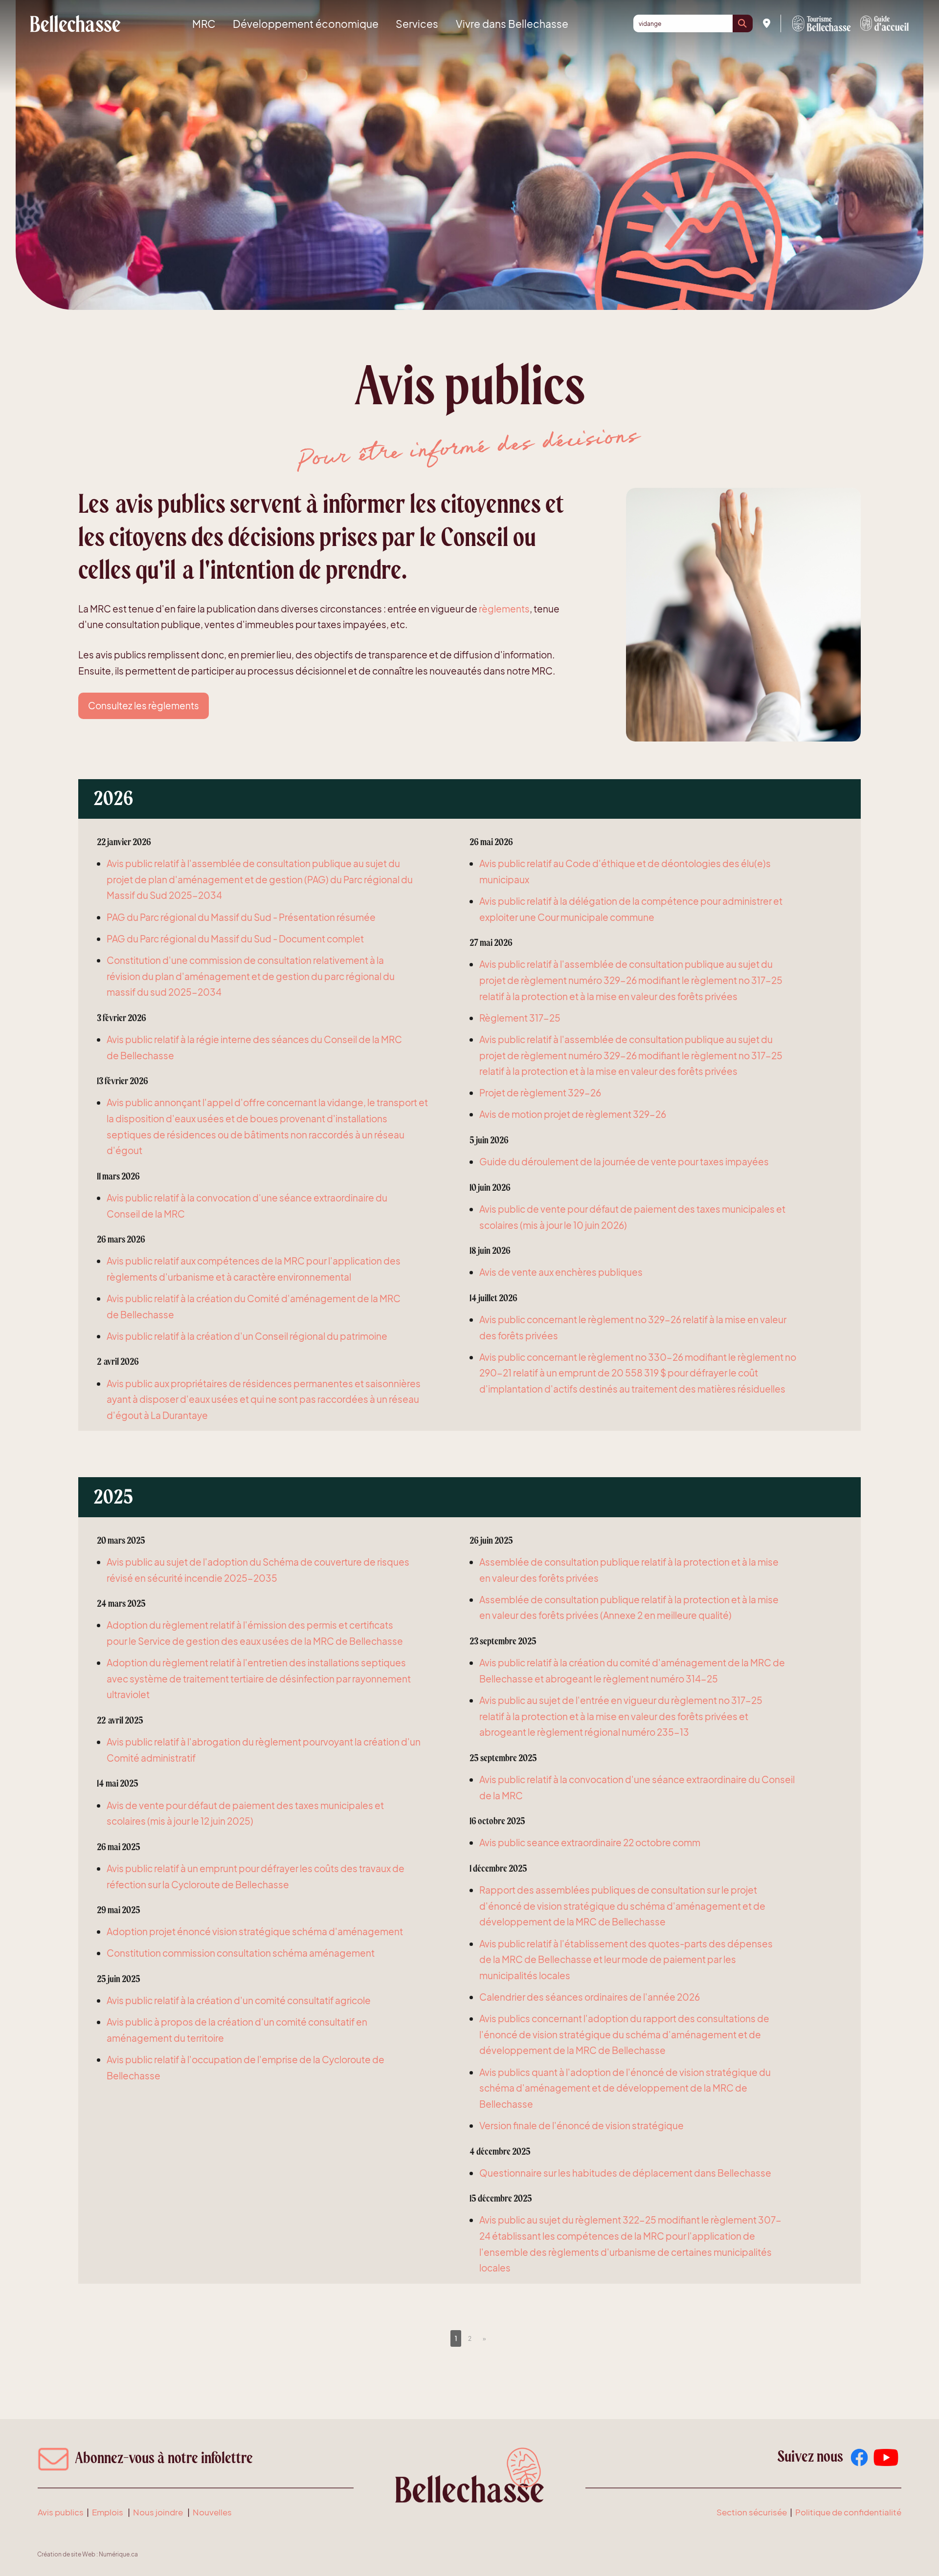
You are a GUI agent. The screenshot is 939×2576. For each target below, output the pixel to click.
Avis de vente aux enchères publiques (561, 1272)
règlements (504, 609)
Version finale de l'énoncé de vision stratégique (581, 2125)
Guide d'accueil (885, 23)
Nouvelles (212, 2512)
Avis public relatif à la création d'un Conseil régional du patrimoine (247, 1336)
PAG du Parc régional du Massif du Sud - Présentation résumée (241, 917)
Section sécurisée (752, 2512)
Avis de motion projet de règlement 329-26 (573, 1114)
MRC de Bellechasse (75, 23)
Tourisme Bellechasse (822, 23)
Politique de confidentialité (848, 2512)
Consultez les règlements (144, 705)
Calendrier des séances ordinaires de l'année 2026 (590, 1997)
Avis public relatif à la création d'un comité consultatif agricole (239, 2000)
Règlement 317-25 (520, 1018)
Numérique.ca (118, 2554)
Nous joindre (158, 2512)
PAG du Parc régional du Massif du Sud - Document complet (235, 939)
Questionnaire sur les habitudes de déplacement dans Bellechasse (625, 2173)
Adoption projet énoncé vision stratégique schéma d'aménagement (255, 1931)
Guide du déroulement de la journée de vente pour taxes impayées (624, 1161)
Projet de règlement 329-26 (540, 1092)
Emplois (108, 2512)
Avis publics (61, 2512)
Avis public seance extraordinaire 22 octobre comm (590, 1842)
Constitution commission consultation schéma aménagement (241, 1953)
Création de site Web (66, 2554)
